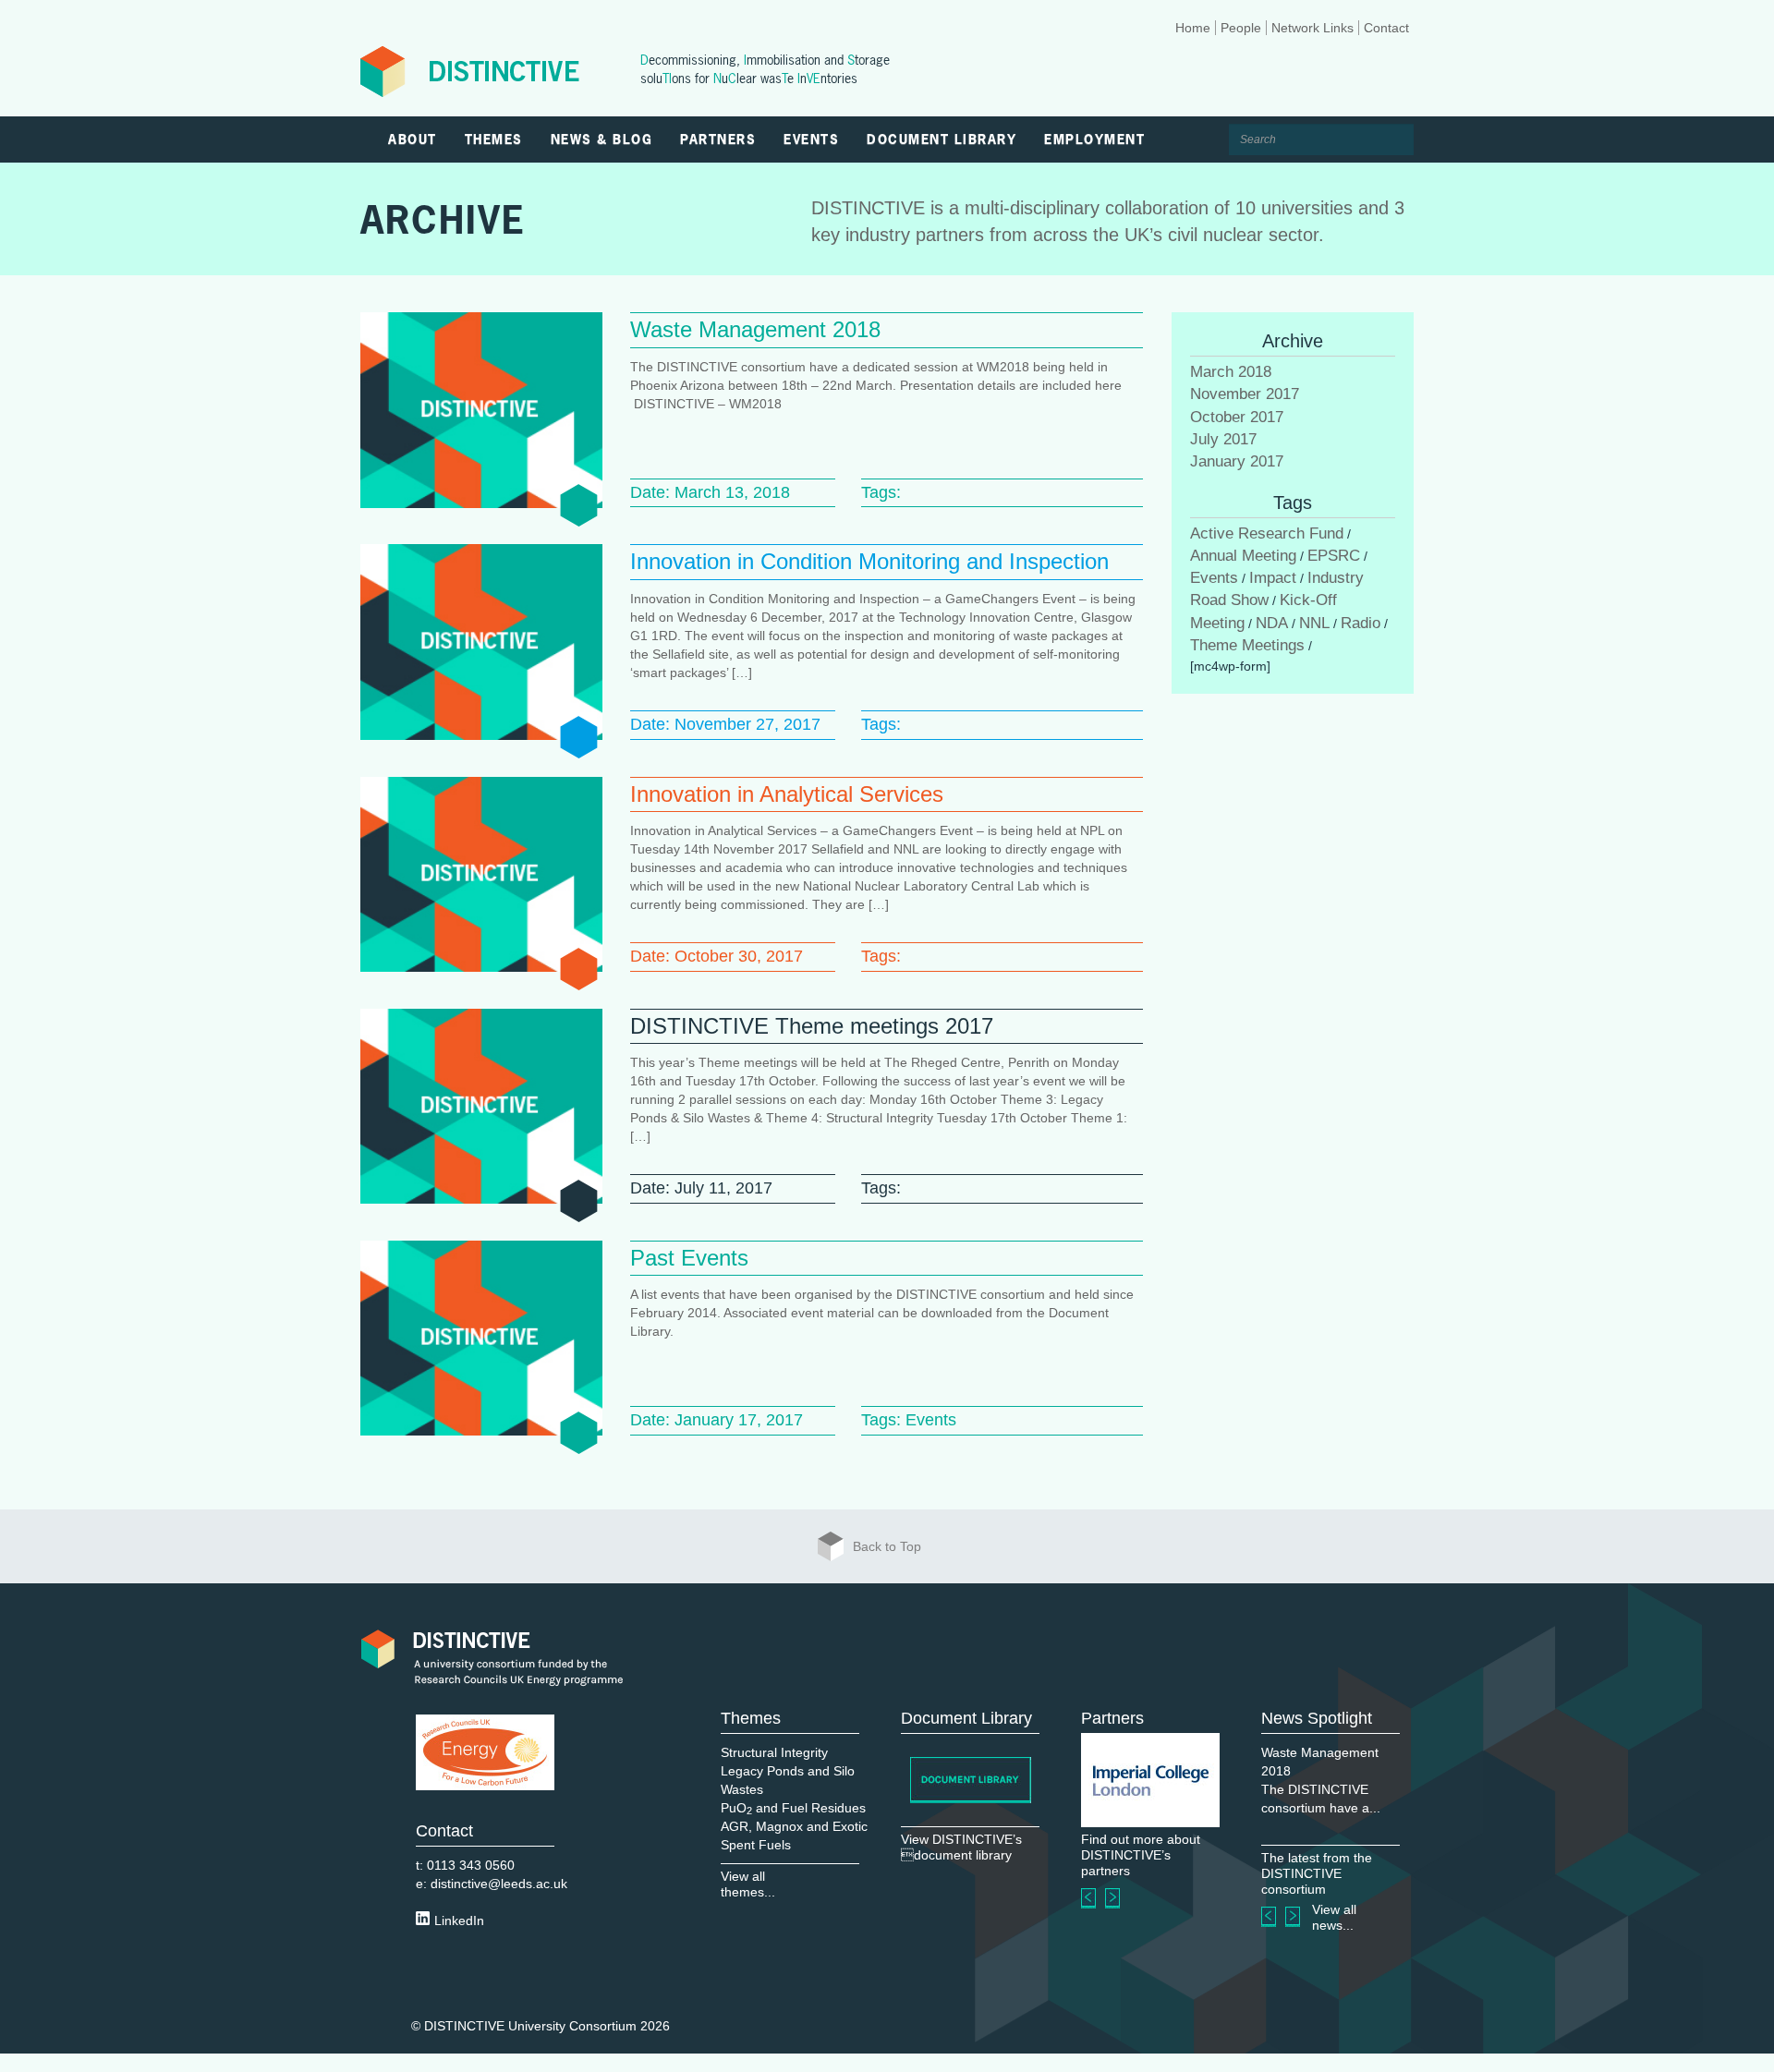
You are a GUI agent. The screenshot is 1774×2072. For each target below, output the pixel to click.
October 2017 (1237, 417)
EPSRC (1334, 556)
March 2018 (1231, 372)
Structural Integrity (774, 1752)
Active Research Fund (1267, 533)
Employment (1094, 139)
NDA (1272, 623)
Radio (1361, 623)
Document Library (942, 139)
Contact (1386, 28)
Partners (718, 139)
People (1241, 28)
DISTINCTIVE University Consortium (530, 2026)
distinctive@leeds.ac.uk (499, 1884)
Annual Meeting (1243, 556)
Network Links (1312, 28)
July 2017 (1223, 439)
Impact (1273, 578)
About (413, 139)
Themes (494, 139)
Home (1193, 28)
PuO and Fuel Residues (793, 1808)
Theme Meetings (1247, 645)
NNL (1314, 623)
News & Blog (602, 139)
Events (811, 139)
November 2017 (1245, 394)
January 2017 (1237, 461)
